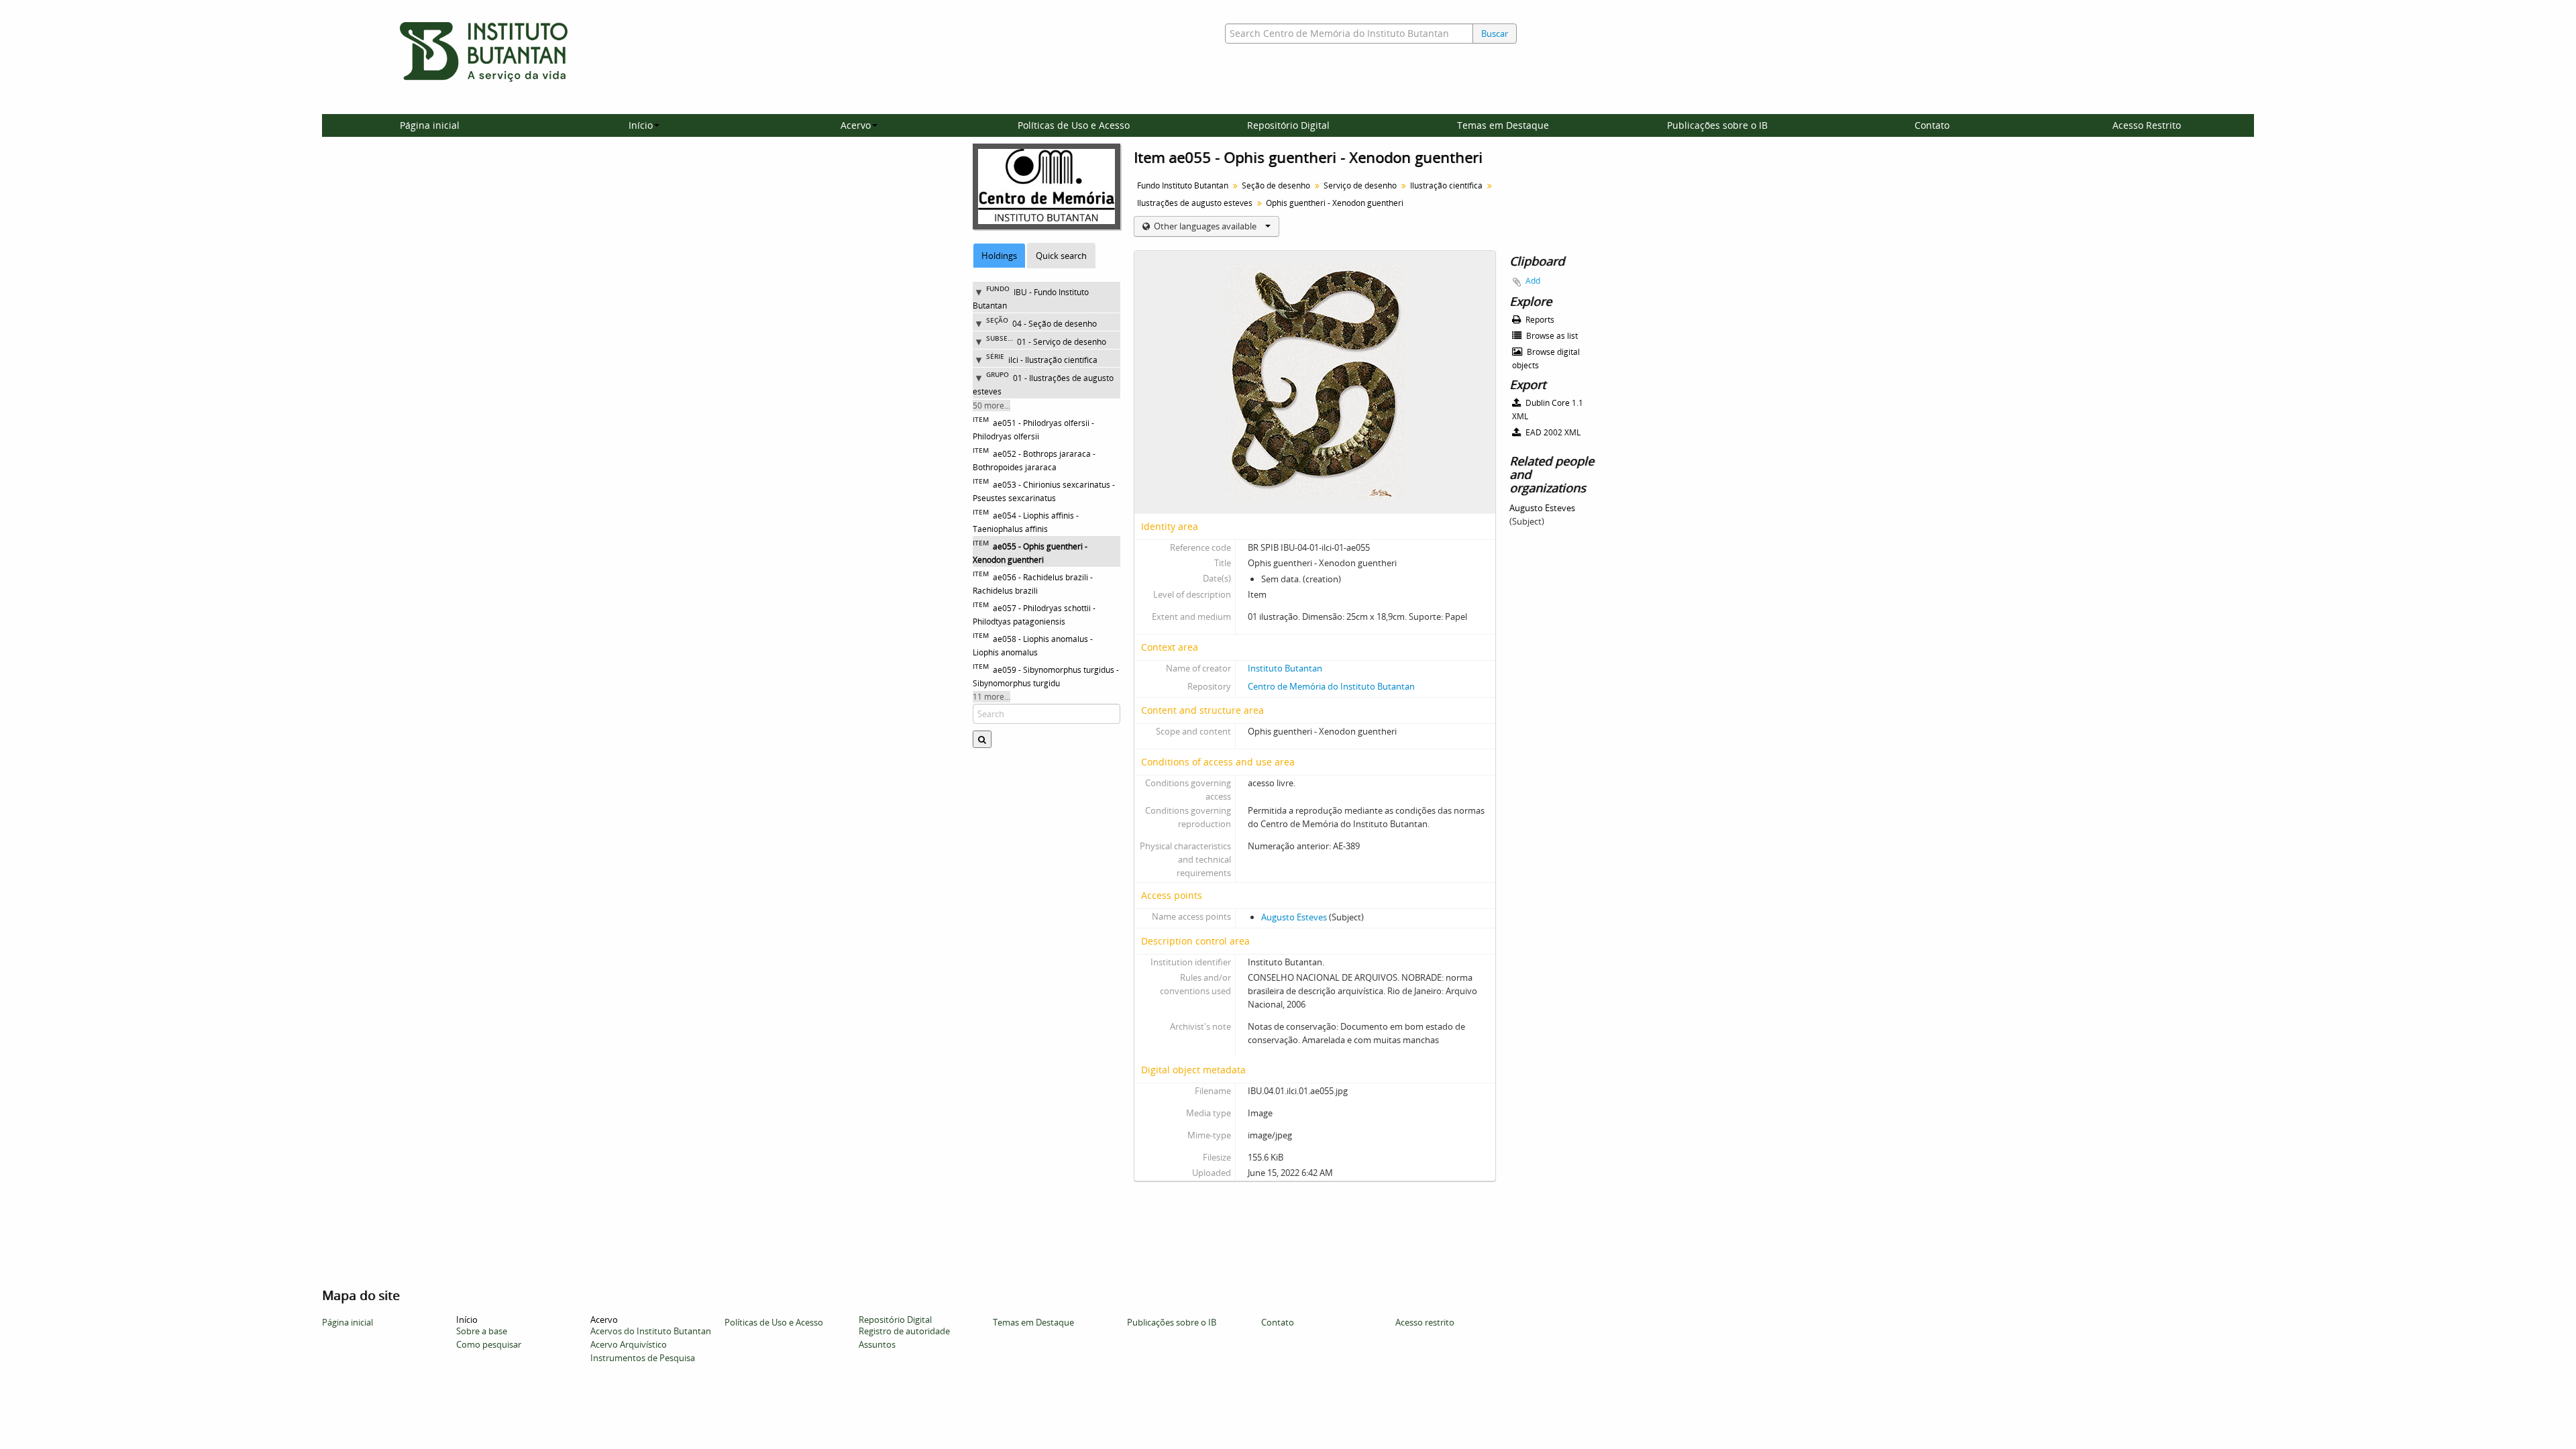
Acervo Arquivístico (629, 1344)
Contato (1932, 125)
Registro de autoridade (904, 1331)
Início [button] (641, 125)
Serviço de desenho (1360, 185)
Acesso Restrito (2147, 125)
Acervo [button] (856, 125)
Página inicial (430, 125)
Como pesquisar (489, 1344)
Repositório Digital (1288, 125)
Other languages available (1205, 226)
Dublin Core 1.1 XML (1548, 410)
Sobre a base (482, 1331)
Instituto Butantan (1285, 668)
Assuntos (877, 1344)
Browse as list (1551, 336)
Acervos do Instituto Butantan (651, 1331)
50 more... (991, 406)
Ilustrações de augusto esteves (1195, 203)
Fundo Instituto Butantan (1183, 185)
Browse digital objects (1546, 359)
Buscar (1495, 34)
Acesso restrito (1425, 1322)
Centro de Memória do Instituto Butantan (1331, 686)
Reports (1539, 320)
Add (1533, 281)
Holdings (999, 256)
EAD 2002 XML (1552, 432)
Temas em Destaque (1503, 125)
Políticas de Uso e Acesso (1074, 125)
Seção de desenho (1276, 185)
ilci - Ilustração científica (1053, 360)
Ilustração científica (1446, 185)
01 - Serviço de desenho (1062, 342)
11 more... (991, 697)
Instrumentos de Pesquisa (643, 1358)
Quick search (1061, 256)
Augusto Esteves (1294, 917)
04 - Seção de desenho (1055, 324)
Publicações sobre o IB (1717, 125)
